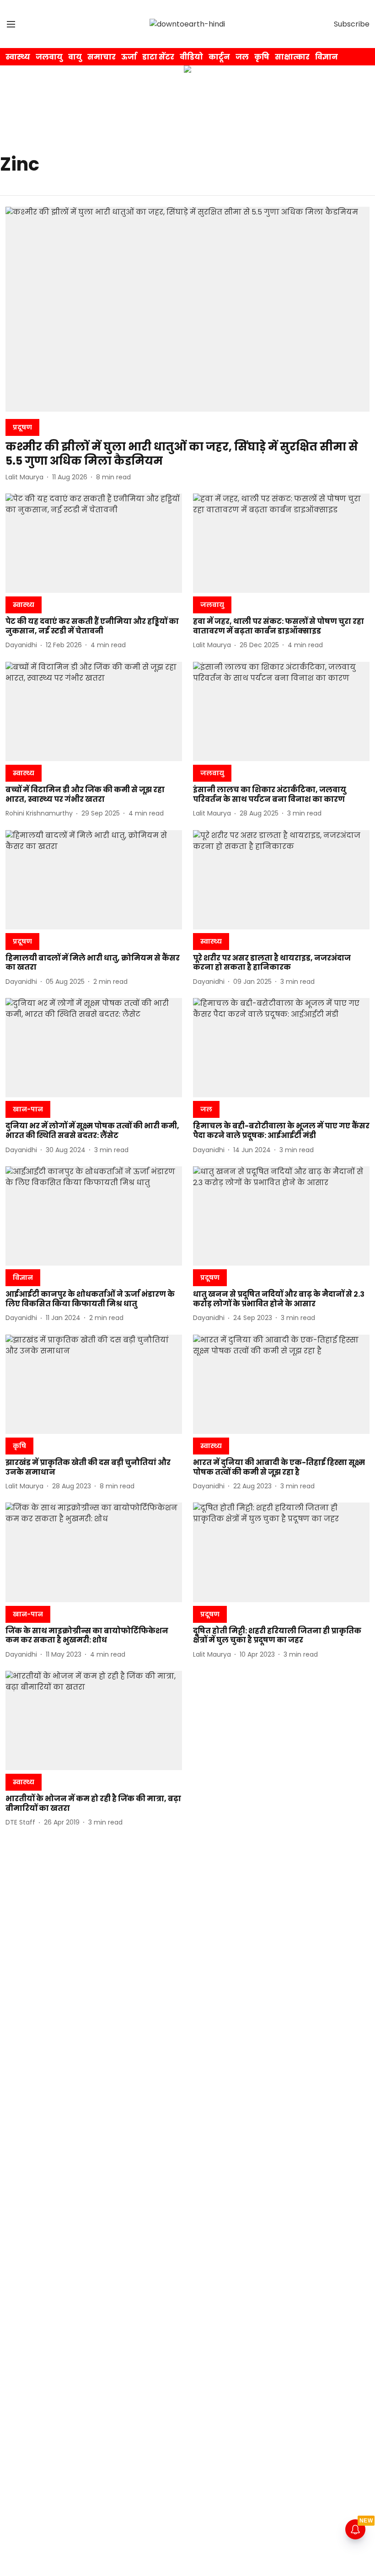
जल (242, 57)
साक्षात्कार (292, 57)
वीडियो (191, 57)
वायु (75, 57)
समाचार (102, 57)
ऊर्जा (129, 57)
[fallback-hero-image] (187, 309)
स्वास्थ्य (18, 57)
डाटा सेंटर (158, 57)
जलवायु (49, 57)
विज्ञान (327, 57)
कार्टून (219, 57)
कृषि (262, 57)
